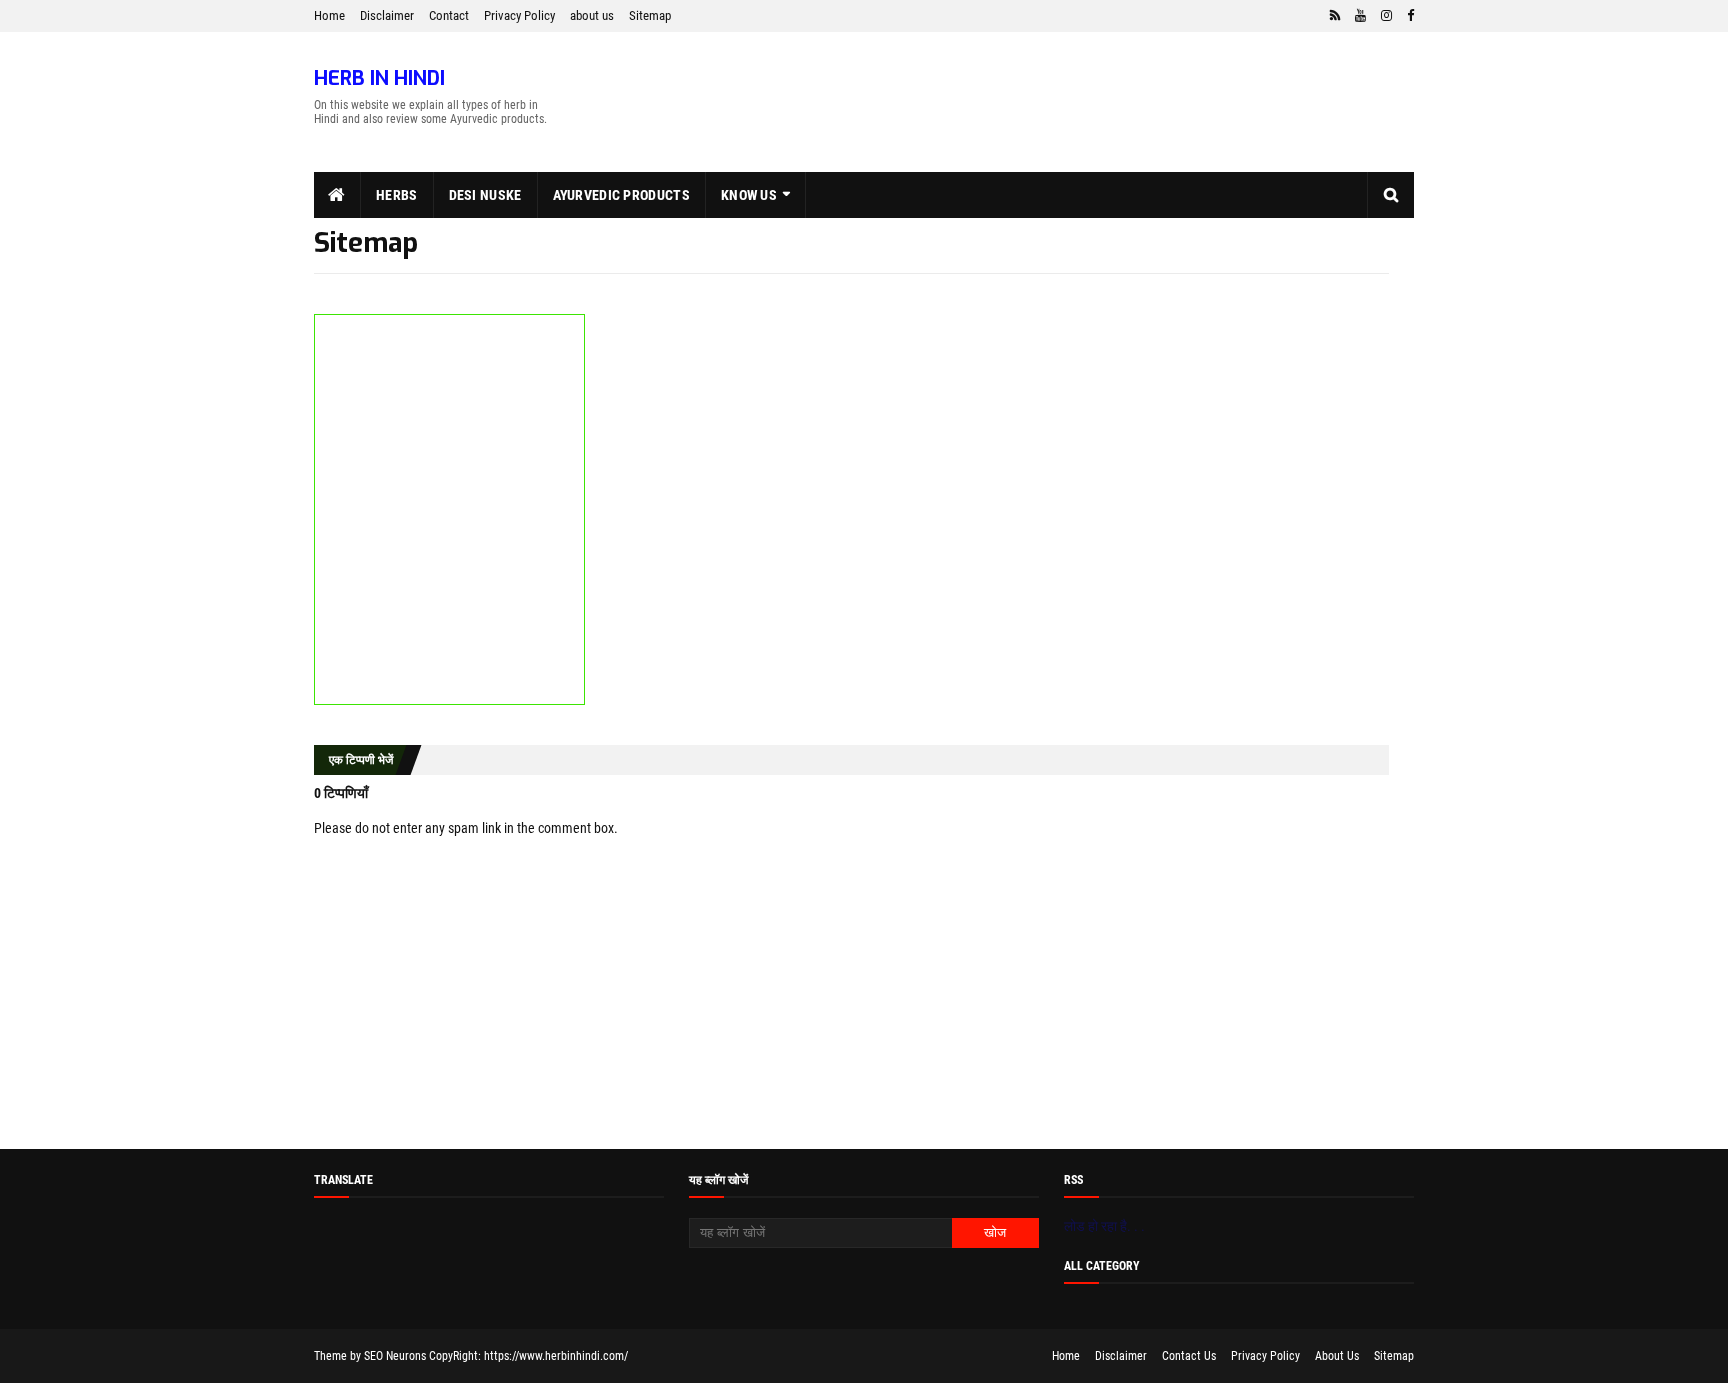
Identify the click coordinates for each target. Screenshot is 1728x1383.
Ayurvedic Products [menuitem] (621, 195)
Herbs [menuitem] (397, 195)
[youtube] (1360, 16)
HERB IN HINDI (379, 78)
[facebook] (1408, 16)
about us (592, 15)
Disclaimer (387, 15)
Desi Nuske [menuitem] (485, 195)
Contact (449, 15)
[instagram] (1386, 16)
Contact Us (1189, 1356)
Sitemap (650, 15)
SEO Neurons (395, 1356)
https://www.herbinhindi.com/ (556, 1356)
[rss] (1335, 16)
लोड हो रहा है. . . (1104, 1226)
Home (329, 15)
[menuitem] (337, 195)
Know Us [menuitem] (749, 195)
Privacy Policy (519, 15)
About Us (1337, 1356)
